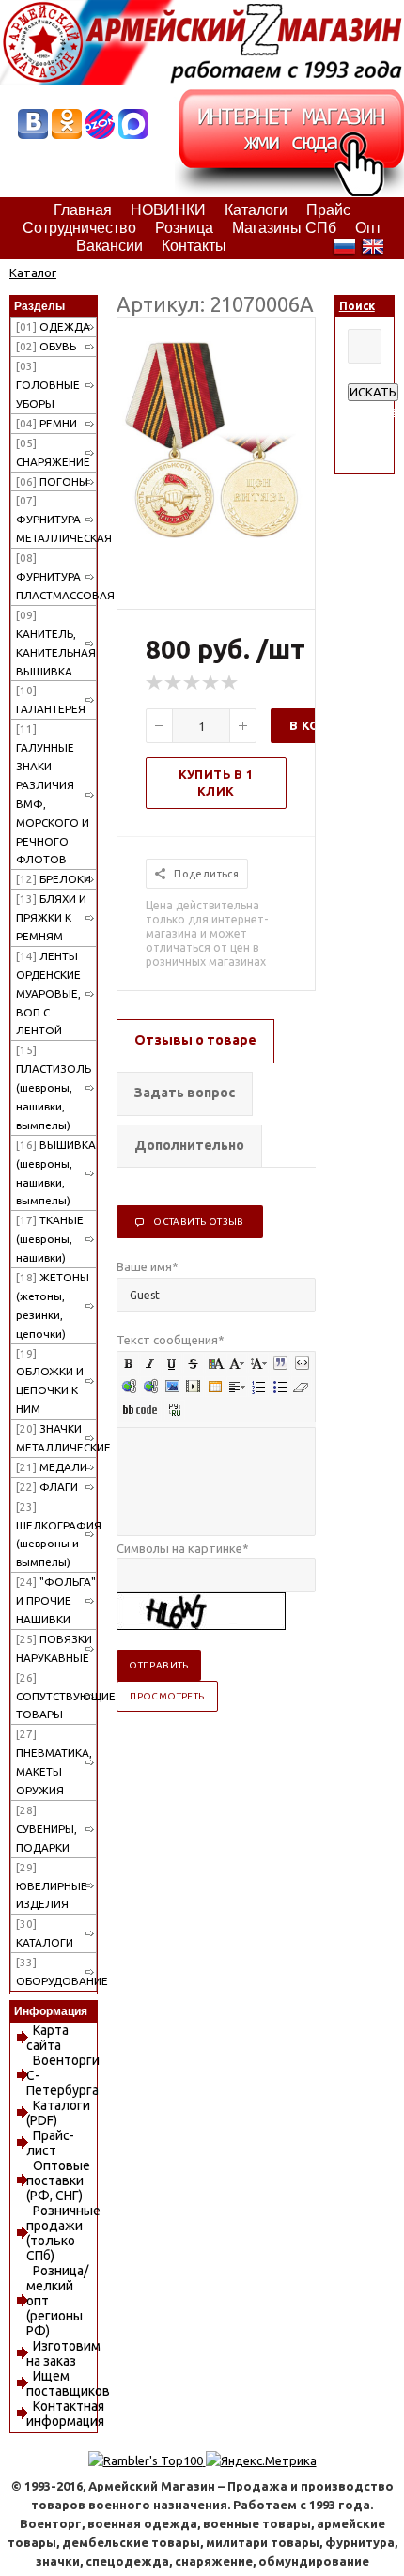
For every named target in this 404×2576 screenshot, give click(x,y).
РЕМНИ (47, 423)
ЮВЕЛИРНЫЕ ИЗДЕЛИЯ (52, 1886)
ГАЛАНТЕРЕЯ (51, 699)
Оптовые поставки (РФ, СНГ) (58, 2180)
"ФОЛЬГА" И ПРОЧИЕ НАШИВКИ (56, 1600)
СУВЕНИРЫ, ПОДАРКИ (47, 1829)
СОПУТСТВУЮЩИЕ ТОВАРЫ (56, 1696)
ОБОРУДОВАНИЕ (56, 1971)
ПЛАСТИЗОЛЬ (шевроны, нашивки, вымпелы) (54, 1087)
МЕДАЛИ (52, 1467)
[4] (211, 683)
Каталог (33, 272)
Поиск (357, 306)
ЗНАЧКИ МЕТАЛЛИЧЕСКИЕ (56, 1438)
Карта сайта (47, 2038)
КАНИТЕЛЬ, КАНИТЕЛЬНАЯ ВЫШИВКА (56, 643)
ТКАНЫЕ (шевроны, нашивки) (50, 1239)
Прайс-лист (50, 2143)
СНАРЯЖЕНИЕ (53, 452)
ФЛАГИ (47, 1487)
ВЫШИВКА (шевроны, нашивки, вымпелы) (56, 1173)
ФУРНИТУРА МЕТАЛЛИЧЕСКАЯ (56, 519)
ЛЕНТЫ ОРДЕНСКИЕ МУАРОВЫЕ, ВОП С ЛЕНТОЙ (48, 993)
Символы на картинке (183, 1548)
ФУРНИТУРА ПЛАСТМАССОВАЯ (56, 576)
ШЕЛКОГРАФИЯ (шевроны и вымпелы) (56, 1535)
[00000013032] (216, 534)
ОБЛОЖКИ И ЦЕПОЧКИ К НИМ (50, 1381)
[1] (155, 683)
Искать (373, 392)
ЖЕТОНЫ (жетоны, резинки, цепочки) (53, 1305)
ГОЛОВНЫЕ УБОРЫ (48, 385)
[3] (193, 683)
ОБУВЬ (46, 346)
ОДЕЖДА (53, 326)
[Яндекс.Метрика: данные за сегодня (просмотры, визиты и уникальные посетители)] (261, 2460)
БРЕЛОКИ (54, 879)
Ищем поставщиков (68, 2383)
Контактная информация (65, 2413)
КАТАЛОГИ (45, 1933)
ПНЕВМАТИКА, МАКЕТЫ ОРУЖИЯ (54, 1762)
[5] (230, 683)
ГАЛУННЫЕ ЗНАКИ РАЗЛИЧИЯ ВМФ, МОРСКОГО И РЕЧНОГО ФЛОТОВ (53, 794)
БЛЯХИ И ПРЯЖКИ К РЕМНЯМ (51, 917)
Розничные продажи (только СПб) (63, 2233)
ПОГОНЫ (52, 481)
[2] (174, 683)
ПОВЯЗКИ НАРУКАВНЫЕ (54, 1648)
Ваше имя (148, 1266)
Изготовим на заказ (63, 2353)
